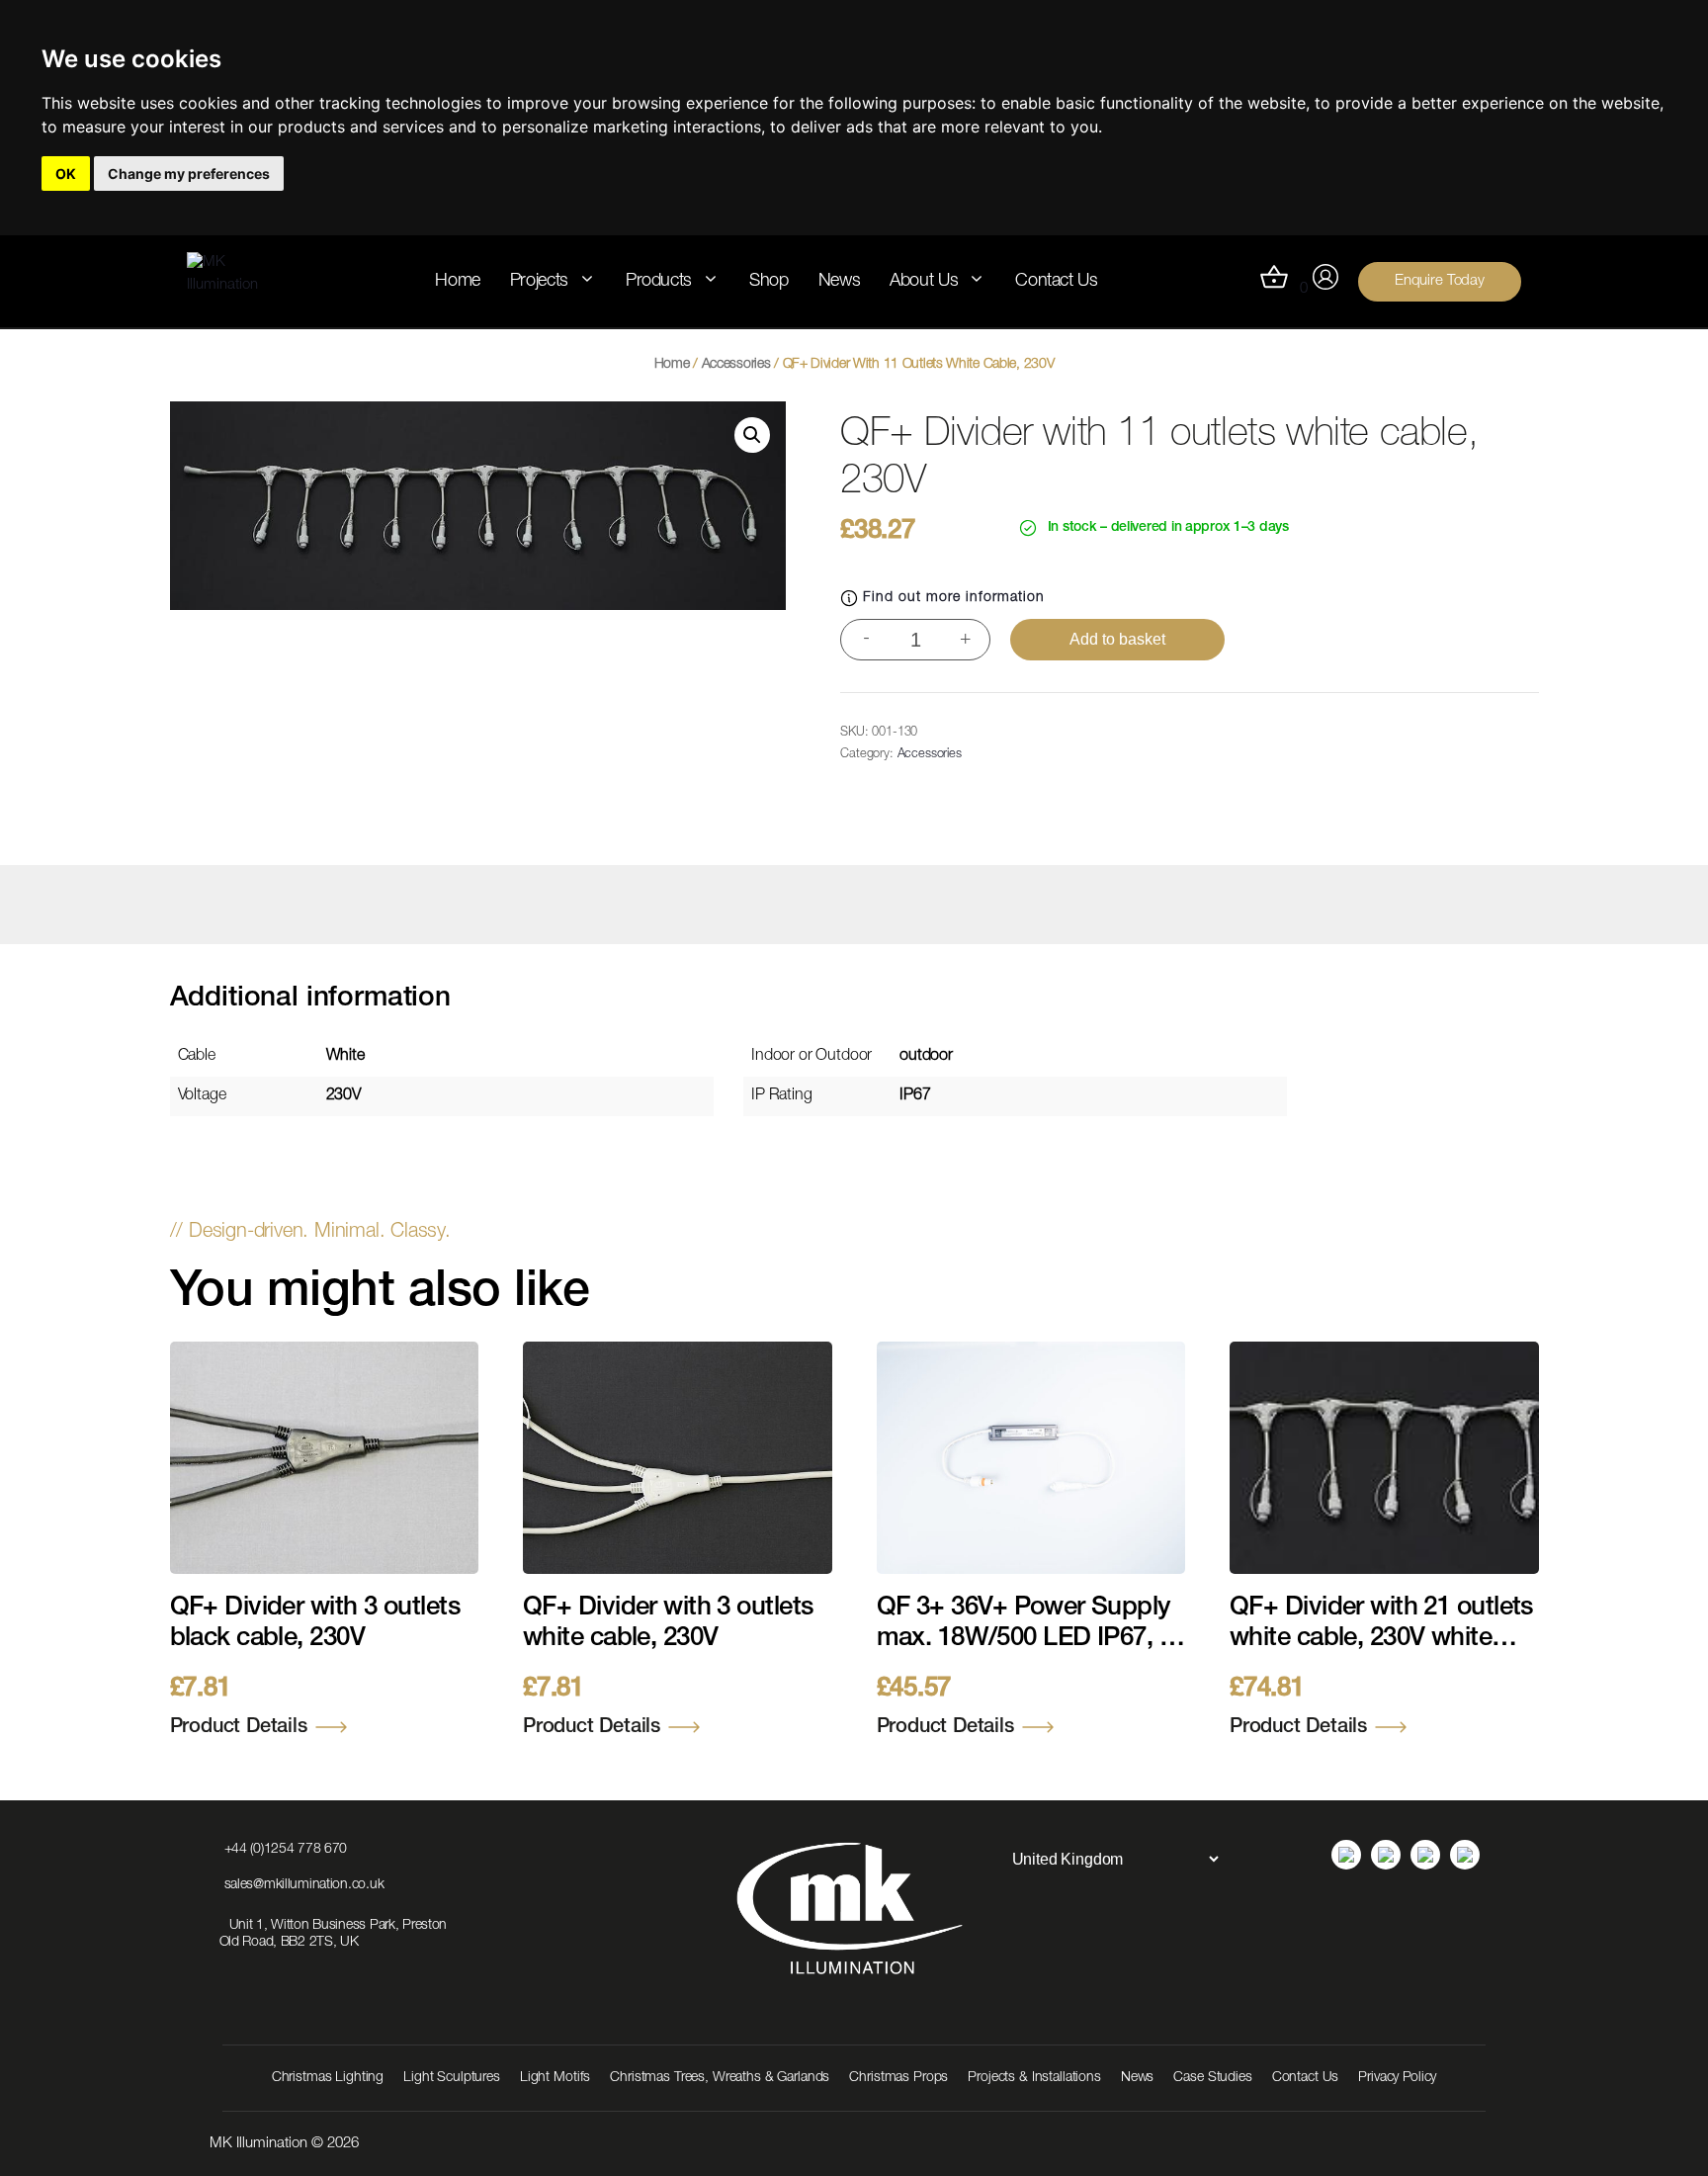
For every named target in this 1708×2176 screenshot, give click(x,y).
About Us (924, 282)
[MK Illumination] (237, 281)
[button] (752, 435)
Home (458, 282)
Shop (769, 282)
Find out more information (954, 598)
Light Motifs (555, 2078)
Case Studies (1212, 2078)
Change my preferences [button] (189, 174)
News (840, 282)
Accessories (736, 365)
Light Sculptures (452, 2078)
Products (659, 282)
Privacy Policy (1397, 2078)
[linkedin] (1346, 1855)
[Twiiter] (1465, 1855)
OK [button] (66, 174)
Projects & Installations (1034, 2078)
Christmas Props (898, 2078)
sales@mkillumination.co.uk (304, 1885)
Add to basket (1117, 639)
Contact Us (1056, 282)
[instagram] (1386, 1855)
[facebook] (1425, 1855)
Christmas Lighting (328, 2078)
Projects (539, 282)
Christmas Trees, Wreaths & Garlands (720, 2078)
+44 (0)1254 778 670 (286, 1850)
